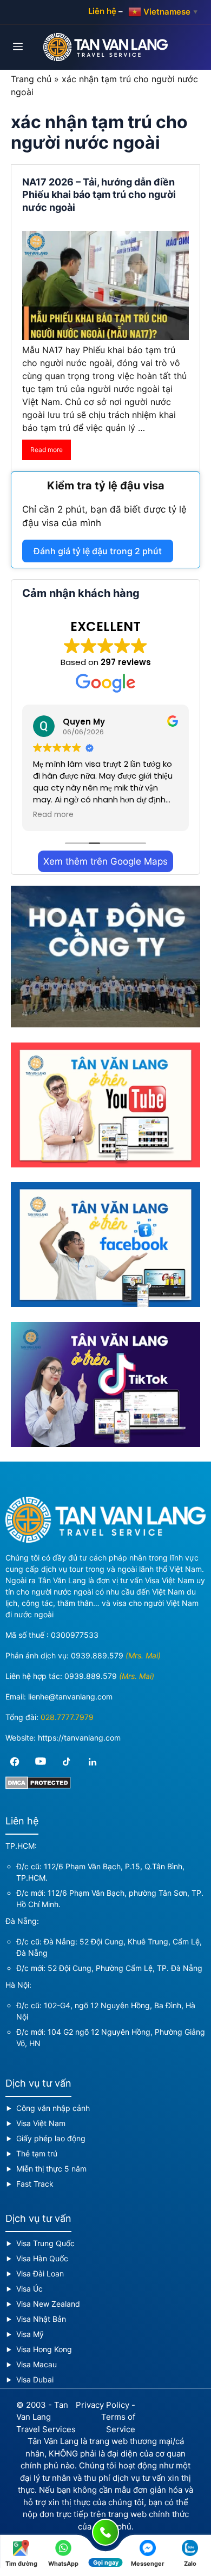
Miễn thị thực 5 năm (51, 2169)
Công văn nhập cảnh (53, 2108)
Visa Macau (37, 2364)
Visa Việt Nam (41, 2123)
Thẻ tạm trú (37, 2153)
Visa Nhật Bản (41, 2319)
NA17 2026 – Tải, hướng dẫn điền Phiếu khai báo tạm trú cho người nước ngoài (99, 195)
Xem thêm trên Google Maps (105, 861)
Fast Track (35, 2184)
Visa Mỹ (30, 2334)
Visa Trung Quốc (45, 2243)
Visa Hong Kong (44, 2349)
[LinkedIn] (93, 1762)
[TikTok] (67, 1762)
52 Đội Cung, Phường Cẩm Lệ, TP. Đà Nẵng (125, 1968)
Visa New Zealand (48, 2304)
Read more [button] (53, 815)
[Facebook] (15, 1762)
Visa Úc (29, 2289)
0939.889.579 (97, 1655)
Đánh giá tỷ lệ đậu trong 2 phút (98, 551)
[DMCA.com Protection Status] (38, 1786)
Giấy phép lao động (51, 2138)
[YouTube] (41, 1762)
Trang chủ (31, 79)
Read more (47, 450)
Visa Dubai (35, 2379)
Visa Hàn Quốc (42, 2258)
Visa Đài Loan (40, 2273)
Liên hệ (102, 11)
